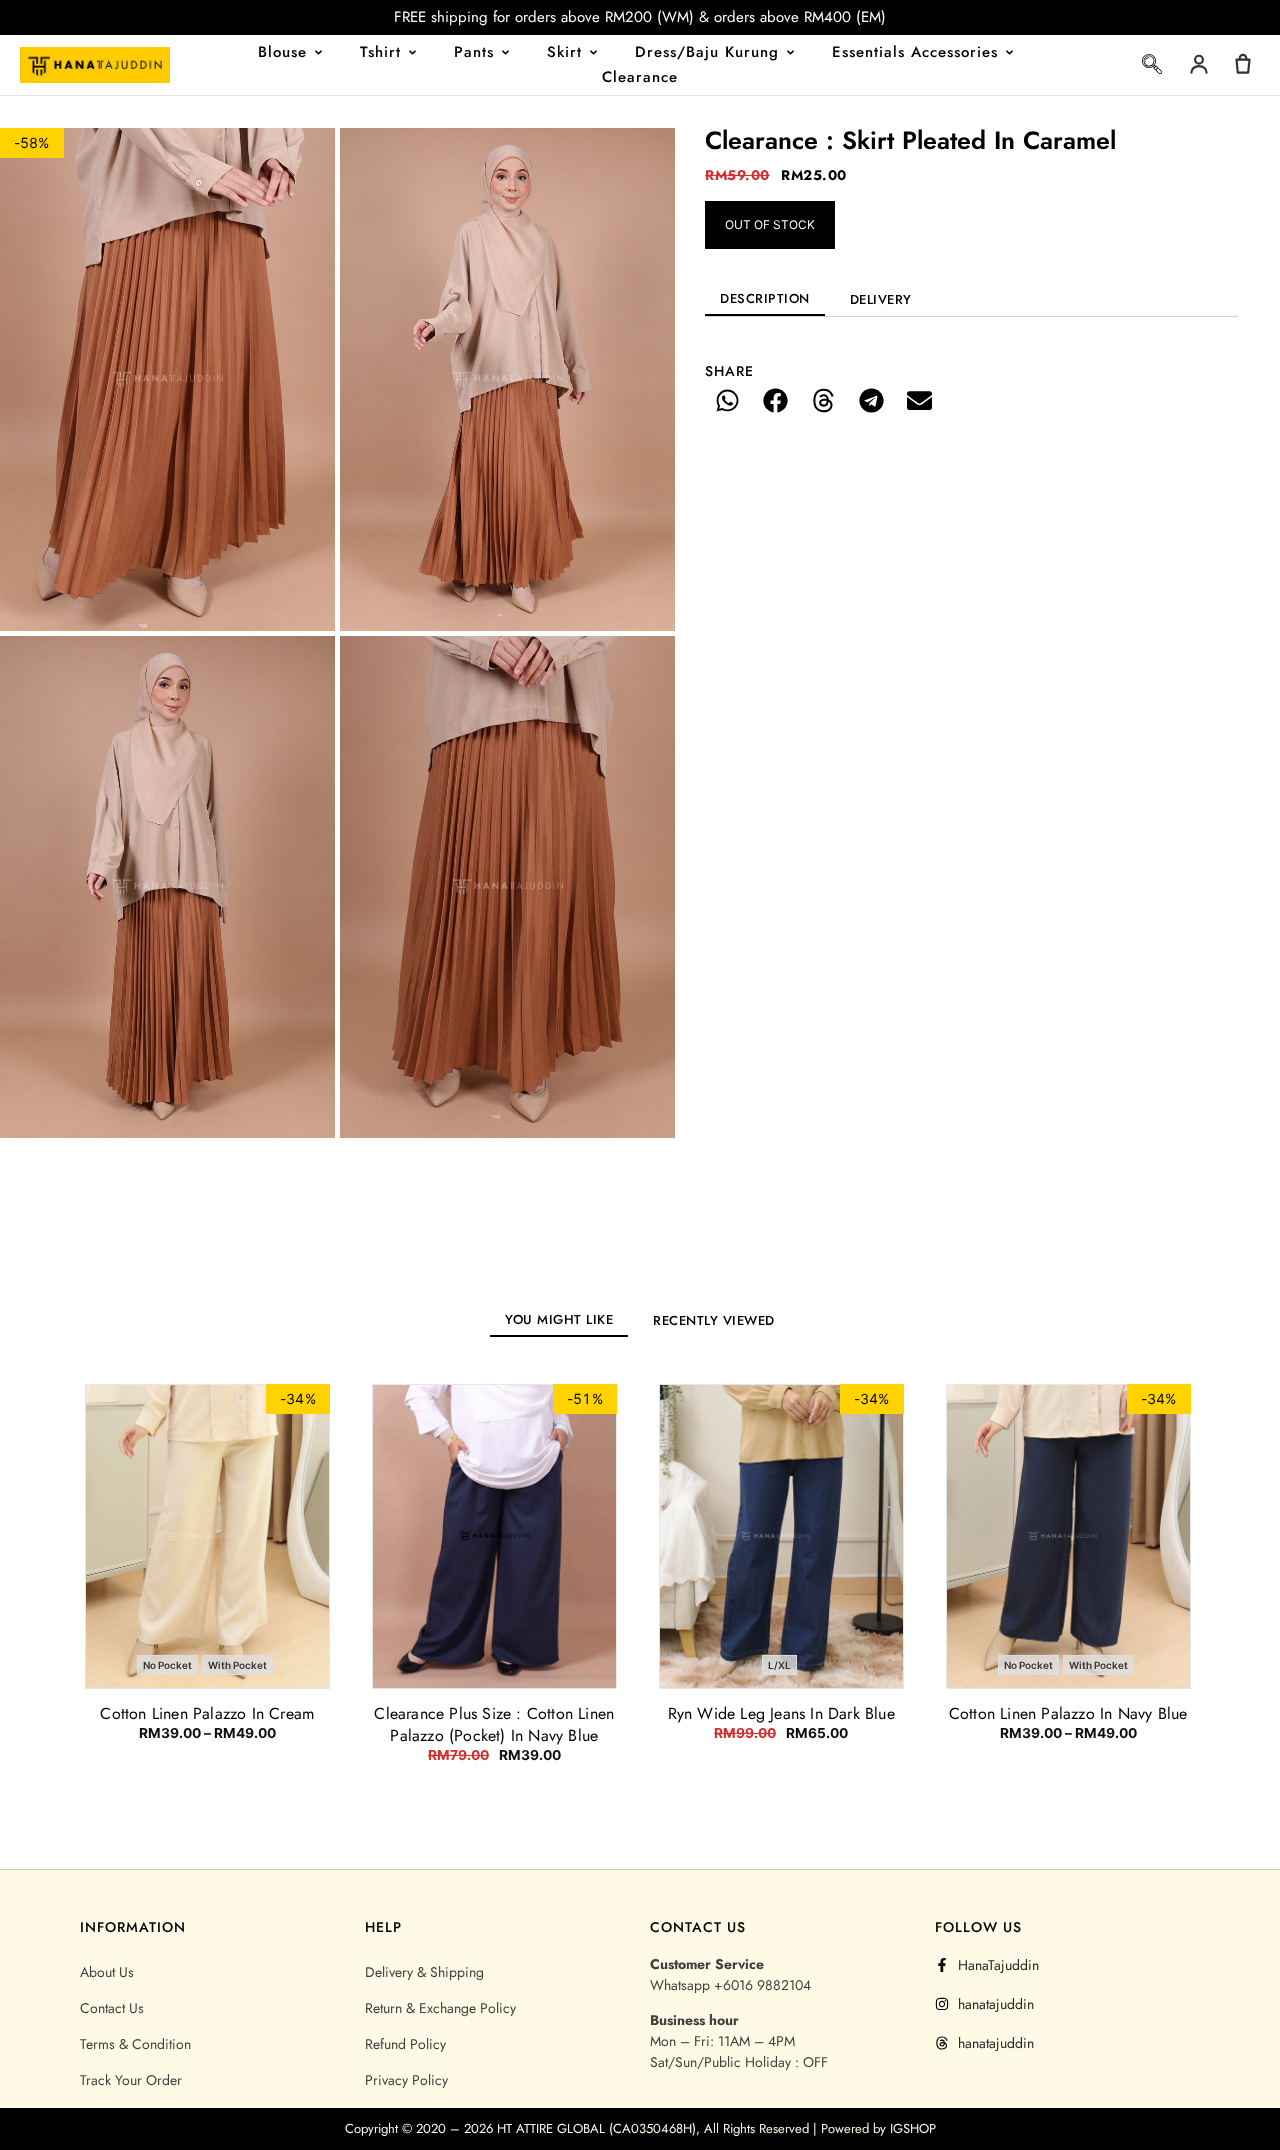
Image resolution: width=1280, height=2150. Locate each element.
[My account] (1199, 64)
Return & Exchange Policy (440, 2008)
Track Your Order (131, 2080)
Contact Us (112, 2008)
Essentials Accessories (915, 52)
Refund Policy (405, 2044)
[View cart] (1243, 64)
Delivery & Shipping (424, 1972)
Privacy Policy (406, 2080)
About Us (107, 1972)
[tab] (765, 298)
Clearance (640, 77)
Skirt (564, 52)
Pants (474, 52)
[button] (1152, 68)
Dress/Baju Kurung (707, 52)
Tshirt (380, 52)
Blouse (282, 52)
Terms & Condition (135, 2044)
